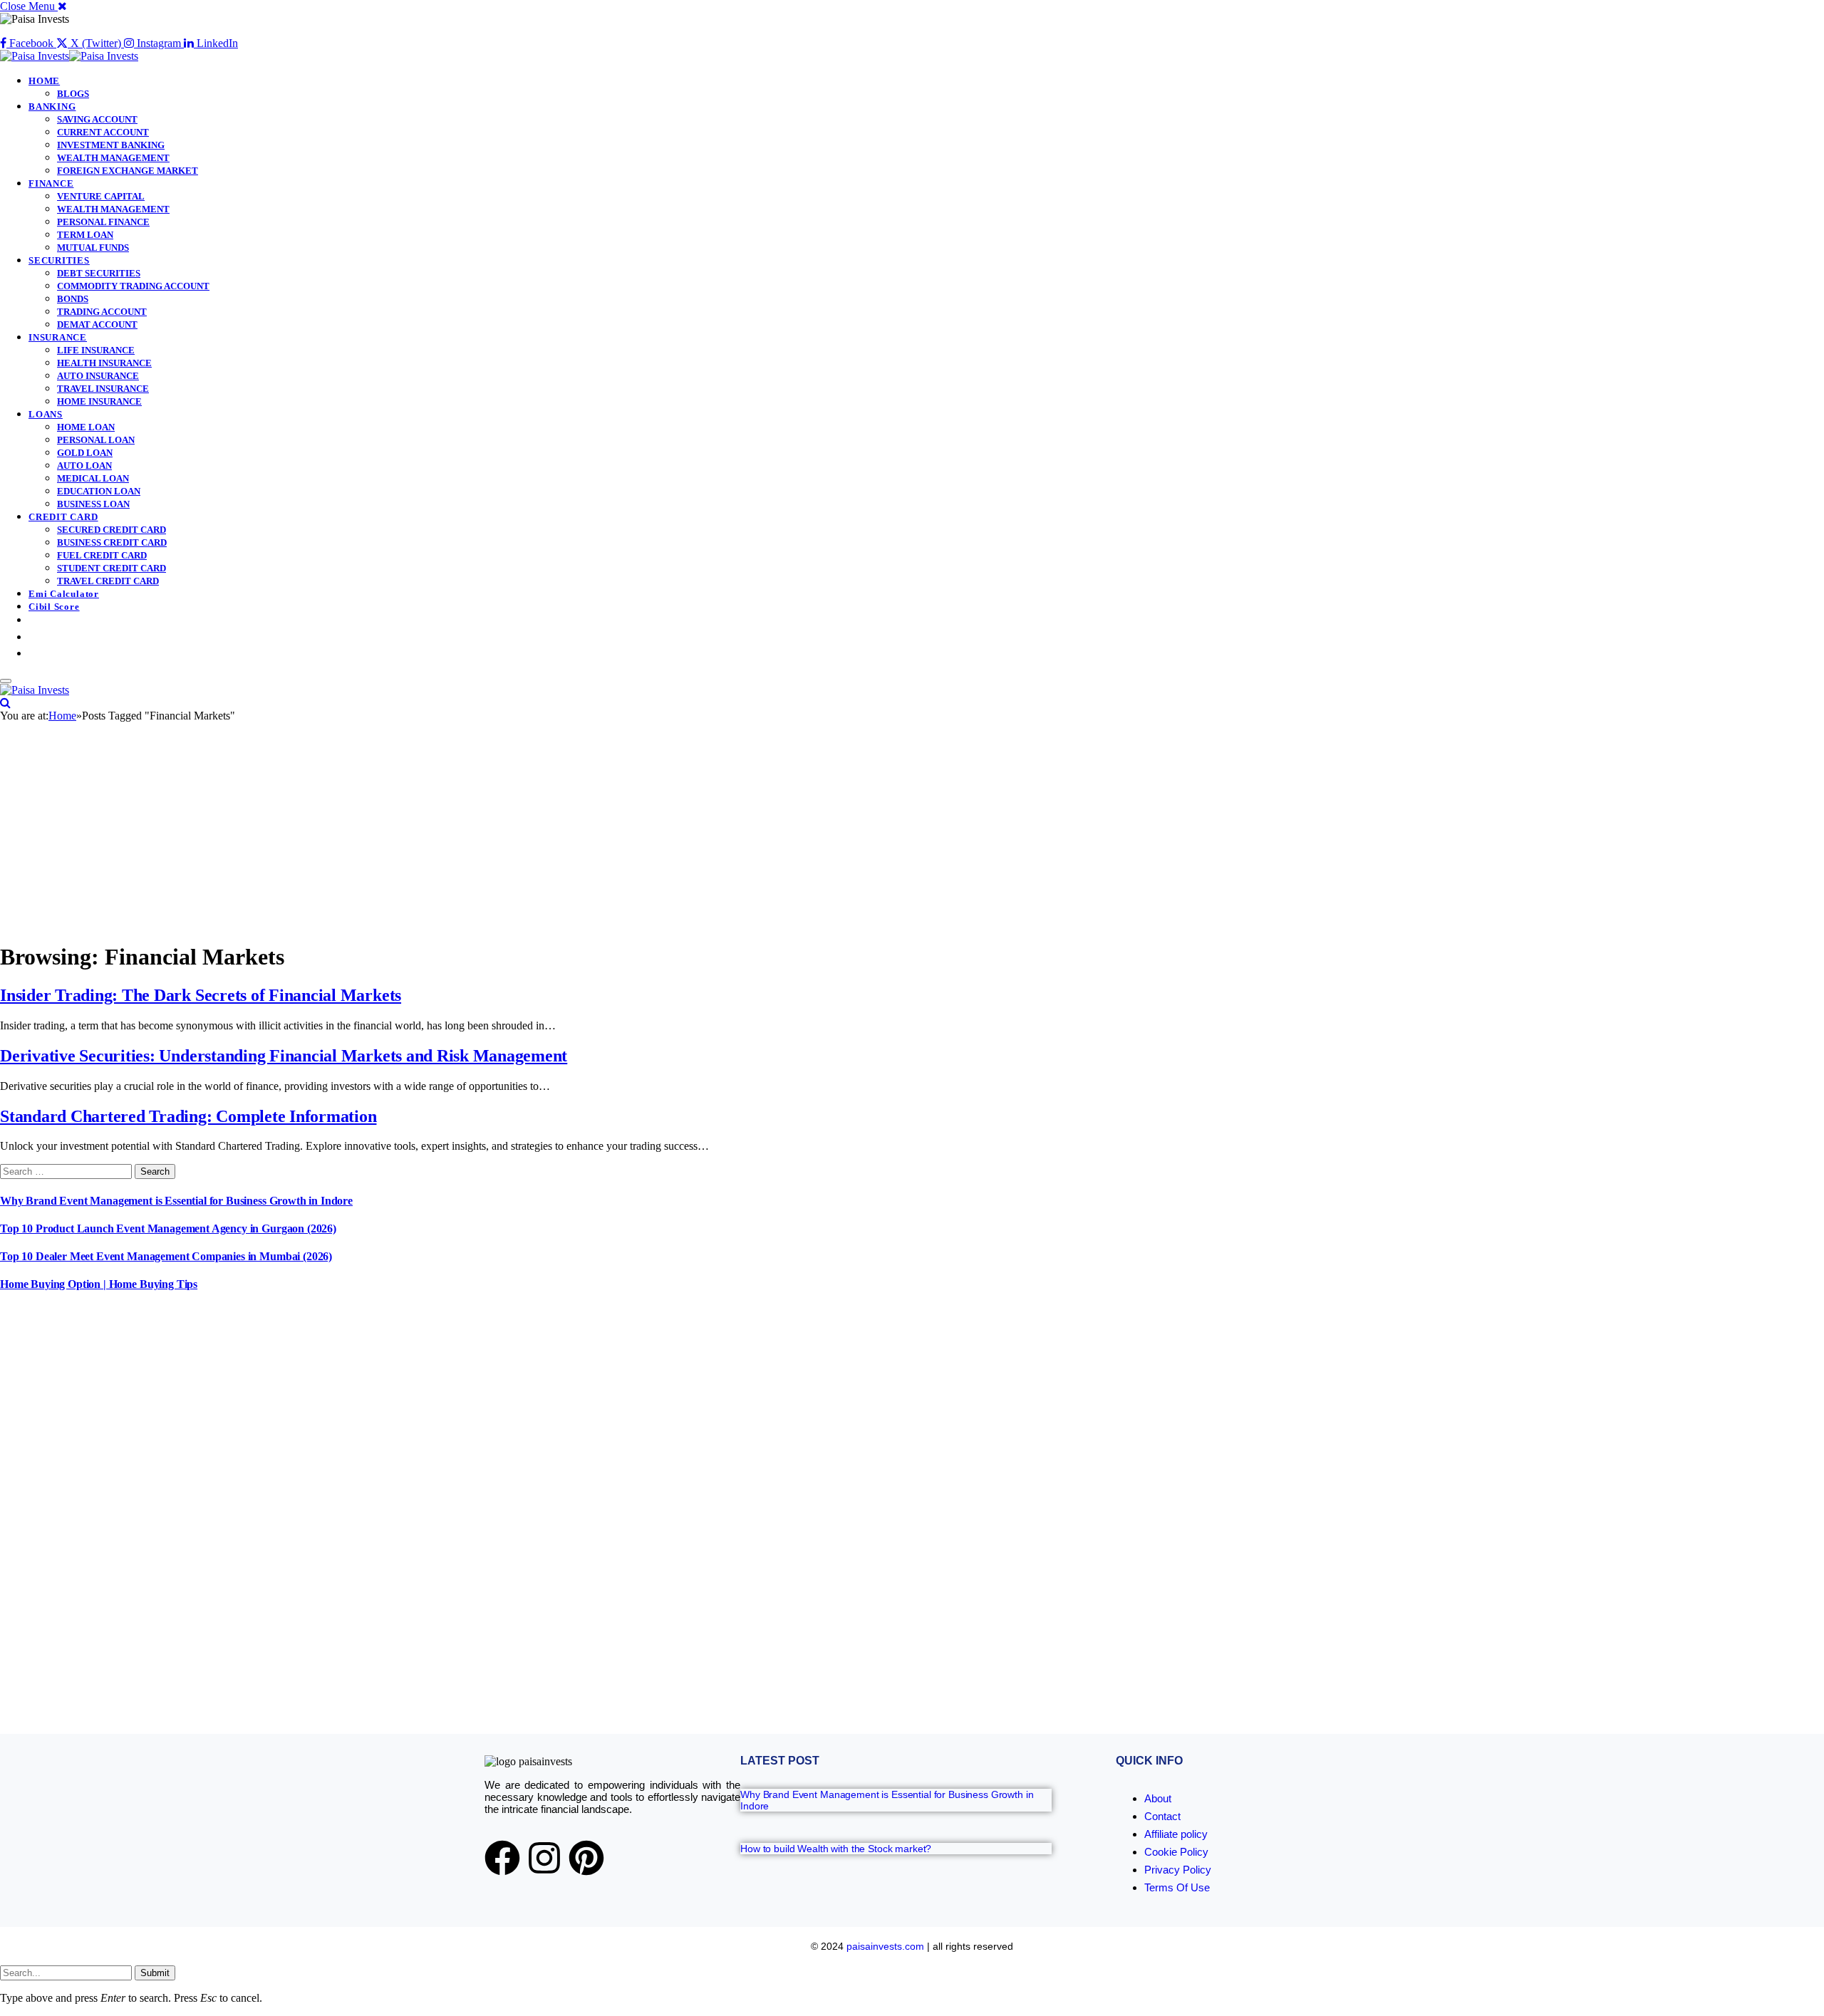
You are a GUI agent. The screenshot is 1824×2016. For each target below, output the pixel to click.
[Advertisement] (912, 829)
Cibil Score (54, 607)
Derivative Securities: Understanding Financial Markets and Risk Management (284, 1056)
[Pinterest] (586, 1858)
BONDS (73, 299)
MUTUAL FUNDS (93, 248)
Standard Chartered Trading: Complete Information (188, 1116)
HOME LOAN (86, 427)
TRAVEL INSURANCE (103, 389)
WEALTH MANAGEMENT (113, 158)
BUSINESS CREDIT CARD (112, 542)
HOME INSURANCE (99, 401)
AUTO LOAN (84, 466)
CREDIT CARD (63, 517)
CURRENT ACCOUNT (103, 132)
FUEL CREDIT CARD (102, 555)
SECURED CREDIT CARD (112, 530)
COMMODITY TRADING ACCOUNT (133, 286)
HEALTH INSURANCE (104, 363)
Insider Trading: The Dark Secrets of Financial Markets (201, 995)
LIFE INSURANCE (96, 350)
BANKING (52, 106)
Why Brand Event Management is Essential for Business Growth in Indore (176, 1201)
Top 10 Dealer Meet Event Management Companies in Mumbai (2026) (166, 1256)
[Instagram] (544, 1858)
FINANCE (51, 183)
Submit (155, 1973)
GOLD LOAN (85, 453)
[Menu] (6, 681)
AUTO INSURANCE (98, 376)
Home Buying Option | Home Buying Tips (99, 1284)
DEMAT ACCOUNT (97, 324)
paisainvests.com (885, 1946)
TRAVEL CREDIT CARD (108, 581)
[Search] (5, 703)
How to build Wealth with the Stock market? (836, 1849)
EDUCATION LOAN (99, 491)
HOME (44, 81)
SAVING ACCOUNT (97, 119)
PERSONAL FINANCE (103, 222)
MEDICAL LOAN (93, 478)
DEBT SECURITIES (99, 273)
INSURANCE (58, 337)
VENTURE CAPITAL (101, 196)
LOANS (46, 414)
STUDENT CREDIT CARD (112, 568)
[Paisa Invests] (69, 56)
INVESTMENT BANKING (111, 145)
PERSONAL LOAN (96, 440)
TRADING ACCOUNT (102, 312)
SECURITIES (59, 260)
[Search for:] (67, 1171)
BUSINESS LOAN (93, 504)
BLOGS (73, 94)
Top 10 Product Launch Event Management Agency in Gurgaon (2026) (168, 1228)
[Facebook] (502, 1858)
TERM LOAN (85, 235)
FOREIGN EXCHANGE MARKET (128, 171)
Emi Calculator (64, 594)
